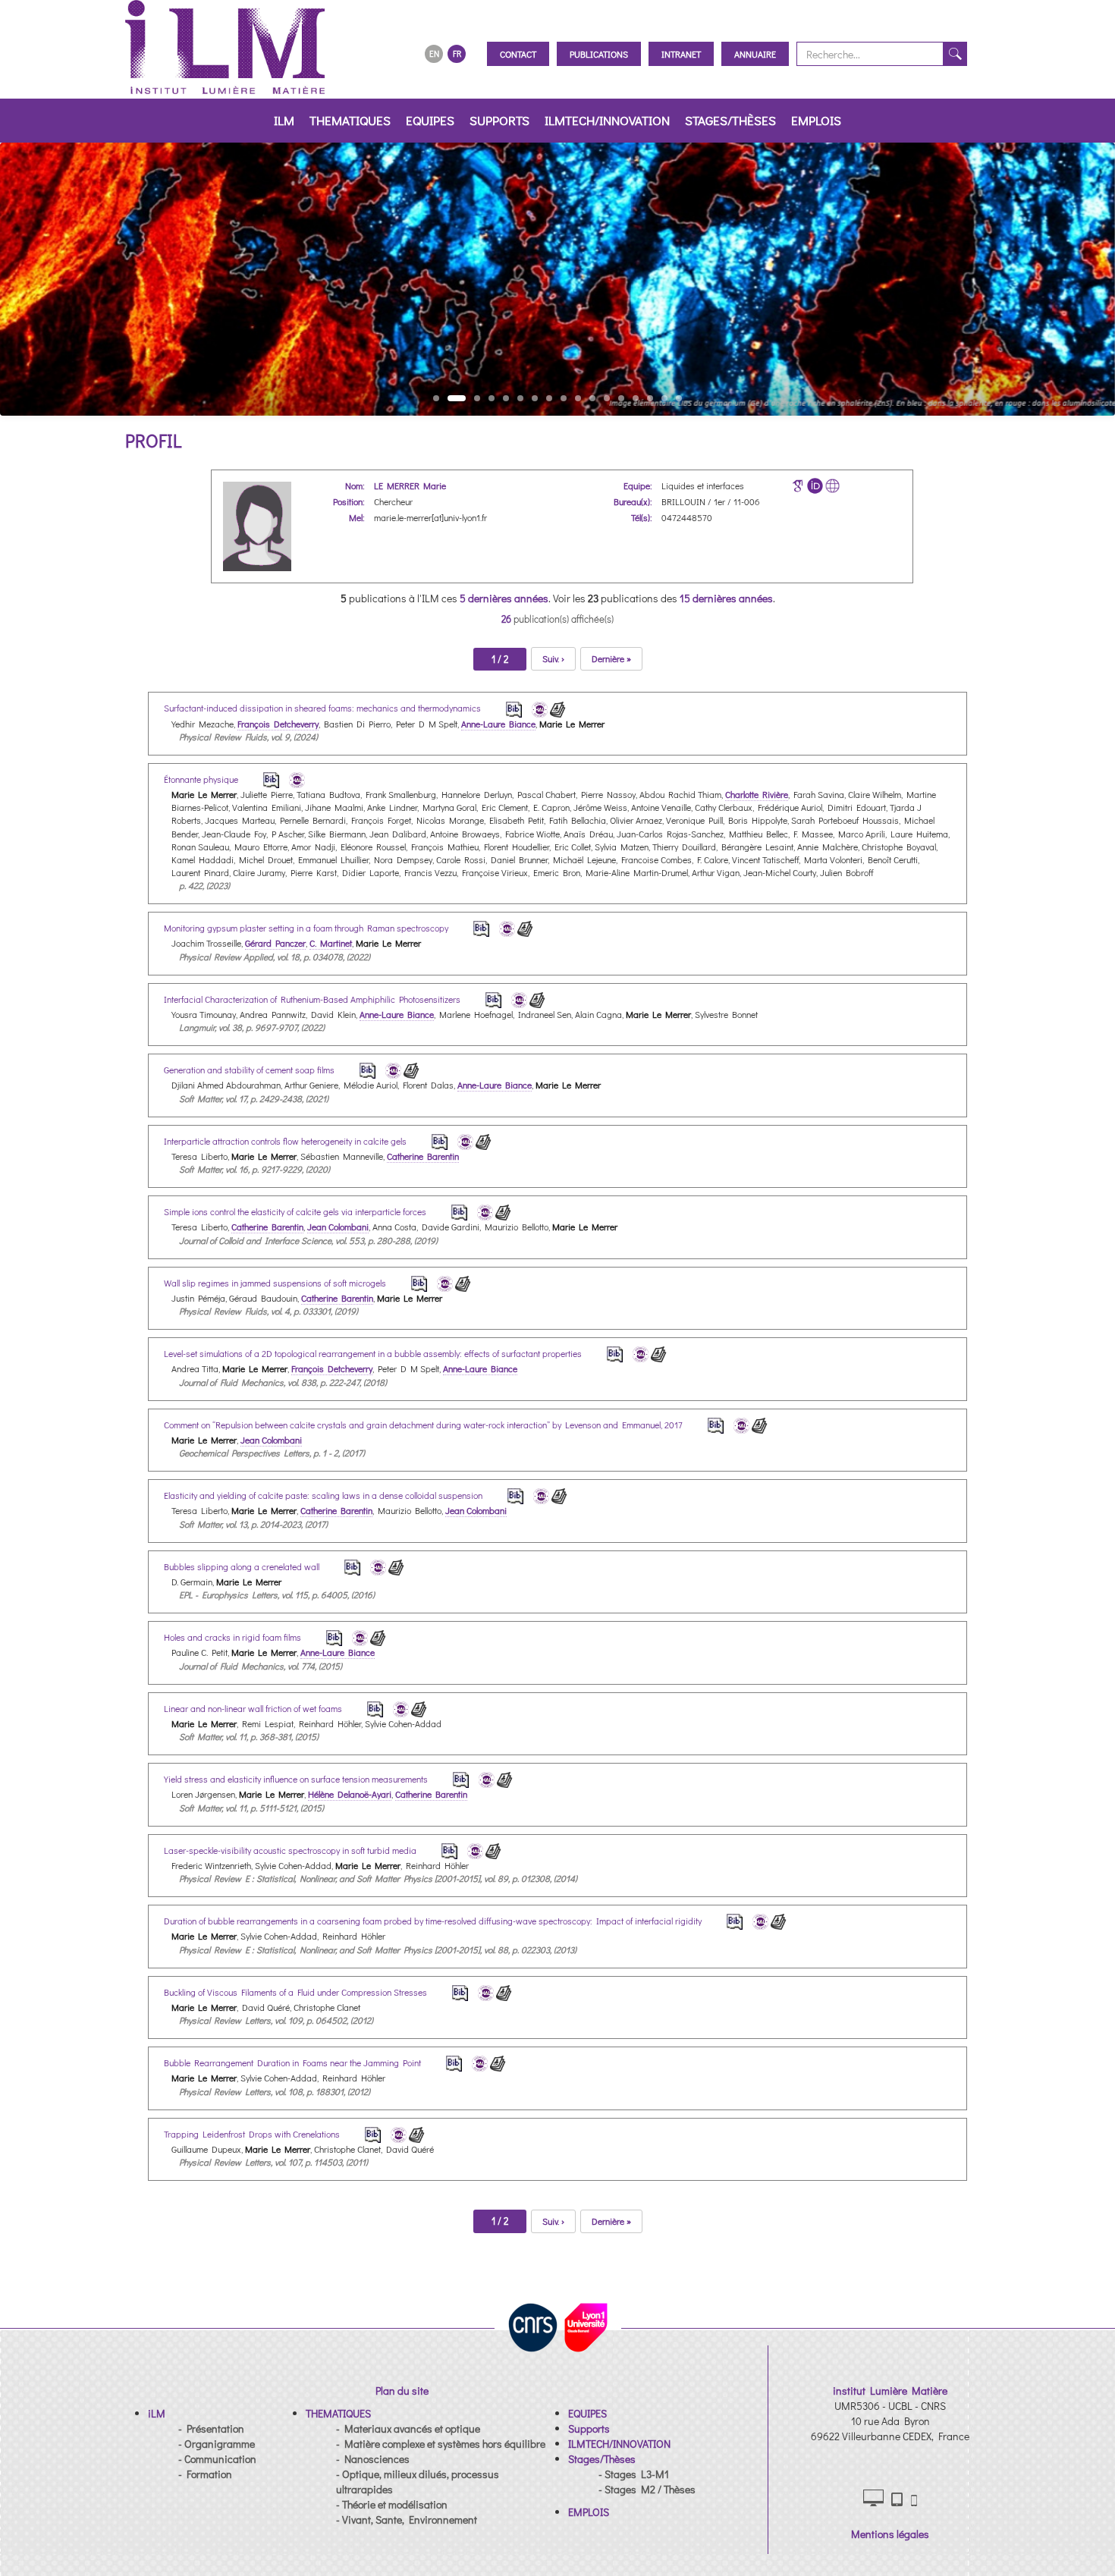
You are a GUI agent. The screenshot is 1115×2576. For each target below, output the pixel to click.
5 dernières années (504, 598)
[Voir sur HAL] (537, 707)
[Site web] (832, 486)
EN (434, 53)
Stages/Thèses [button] (730, 120)
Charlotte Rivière (757, 794)
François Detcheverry (278, 724)
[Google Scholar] (798, 486)
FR (457, 53)
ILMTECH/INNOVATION (607, 120)
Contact (518, 54)
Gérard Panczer (275, 943)
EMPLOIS (816, 120)
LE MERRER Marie (410, 485)
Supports (499, 120)
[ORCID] (815, 486)
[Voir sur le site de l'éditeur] (558, 707)
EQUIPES (430, 120)
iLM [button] (284, 120)
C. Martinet (331, 943)
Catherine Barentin (423, 1156)
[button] (157, 2413)
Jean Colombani (338, 1227)
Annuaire (755, 54)
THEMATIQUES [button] (350, 120)
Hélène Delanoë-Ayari (350, 1794)
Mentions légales (890, 2534)
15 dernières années (726, 598)
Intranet (681, 54)
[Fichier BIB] (504, 707)
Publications (599, 54)
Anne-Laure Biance (498, 724)
